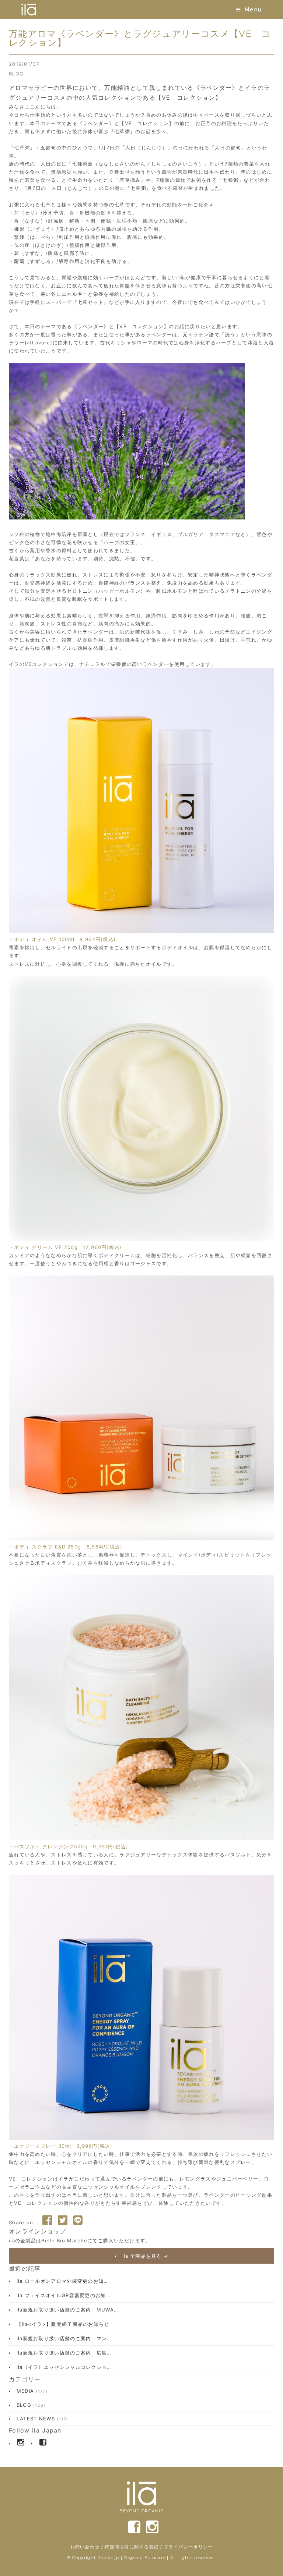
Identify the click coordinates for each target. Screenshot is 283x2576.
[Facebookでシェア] (47, 2220)
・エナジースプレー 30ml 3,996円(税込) (61, 2146)
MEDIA (31, 2391)
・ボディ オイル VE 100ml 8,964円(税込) (62, 939)
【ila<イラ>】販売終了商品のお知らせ (62, 2324)
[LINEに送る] (78, 2220)
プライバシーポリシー (188, 2547)
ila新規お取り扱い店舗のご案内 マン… (63, 2338)
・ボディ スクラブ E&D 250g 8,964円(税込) (66, 1547)
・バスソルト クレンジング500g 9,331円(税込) (69, 1846)
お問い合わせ (85, 2547)
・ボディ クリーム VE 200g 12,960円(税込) (65, 1247)
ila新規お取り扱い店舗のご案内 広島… (63, 2353)
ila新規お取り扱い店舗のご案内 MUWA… (66, 2310)
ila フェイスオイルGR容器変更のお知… (62, 2295)
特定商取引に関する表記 (132, 2547)
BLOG (16, 74)
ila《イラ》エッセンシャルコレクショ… (63, 2367)
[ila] (29, 10)
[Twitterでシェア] (63, 2220)
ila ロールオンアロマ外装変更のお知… (61, 2281)
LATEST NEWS (41, 2419)
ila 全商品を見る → (144, 2256)
